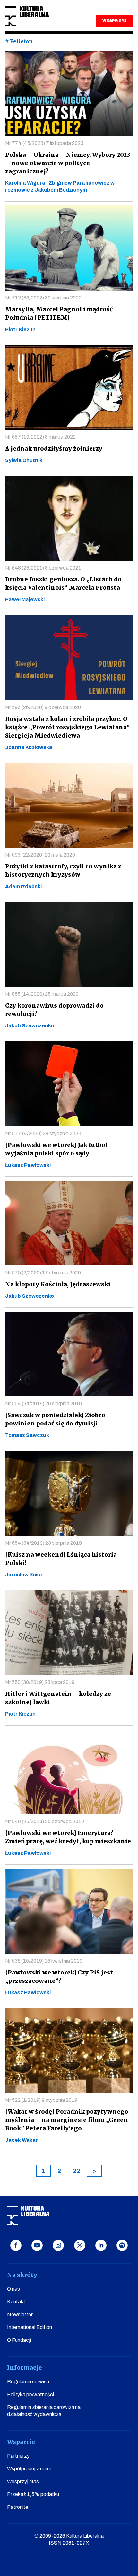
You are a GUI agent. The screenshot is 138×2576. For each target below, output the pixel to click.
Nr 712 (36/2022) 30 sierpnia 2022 (43, 298)
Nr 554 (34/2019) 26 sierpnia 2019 (43, 1404)
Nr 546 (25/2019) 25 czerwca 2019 (45, 1821)
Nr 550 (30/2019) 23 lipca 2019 (40, 1682)
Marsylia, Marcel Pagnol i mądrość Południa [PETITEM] (59, 313)
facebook (16, 2245)
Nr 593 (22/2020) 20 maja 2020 (40, 855)
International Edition (30, 2327)
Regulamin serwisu (28, 2382)
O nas (13, 2289)
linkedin (101, 2245)
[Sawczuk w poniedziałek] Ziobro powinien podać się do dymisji (55, 1419)
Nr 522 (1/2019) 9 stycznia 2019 (41, 2100)
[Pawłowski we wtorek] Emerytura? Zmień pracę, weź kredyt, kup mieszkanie (68, 1837)
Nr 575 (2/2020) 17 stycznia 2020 (43, 1273)
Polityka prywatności (30, 2394)
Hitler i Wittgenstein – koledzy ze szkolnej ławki (58, 1698)
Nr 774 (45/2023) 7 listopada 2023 (44, 143)
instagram (58, 2245)
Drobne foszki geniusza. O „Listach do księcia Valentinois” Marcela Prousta (63, 583)
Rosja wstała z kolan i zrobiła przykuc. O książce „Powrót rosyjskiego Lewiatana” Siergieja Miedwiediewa (67, 727)
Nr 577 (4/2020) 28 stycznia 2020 (43, 1133)
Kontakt (16, 2302)
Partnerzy (18, 2456)
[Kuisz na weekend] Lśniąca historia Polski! (61, 1559)
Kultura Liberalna (27, 16)
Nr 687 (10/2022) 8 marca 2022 (40, 437)
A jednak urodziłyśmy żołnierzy (54, 448)
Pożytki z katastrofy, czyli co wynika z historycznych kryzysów (63, 870)
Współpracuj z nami (29, 2469)
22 (77, 2171)
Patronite (18, 2507)
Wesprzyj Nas (23, 2481)
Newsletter (20, 2314)
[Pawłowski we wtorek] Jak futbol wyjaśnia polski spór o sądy (56, 1149)
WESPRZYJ (114, 21)
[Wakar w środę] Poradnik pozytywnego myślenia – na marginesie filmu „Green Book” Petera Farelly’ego (67, 2120)
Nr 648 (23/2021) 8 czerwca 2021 (43, 568)
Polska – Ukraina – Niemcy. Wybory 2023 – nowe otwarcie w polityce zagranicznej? (68, 163)
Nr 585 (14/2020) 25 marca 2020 (42, 994)
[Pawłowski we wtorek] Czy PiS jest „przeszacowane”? (59, 1977)
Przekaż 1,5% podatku (33, 2494)
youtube (37, 2245)
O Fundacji (19, 2340)
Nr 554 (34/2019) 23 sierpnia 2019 (43, 1543)
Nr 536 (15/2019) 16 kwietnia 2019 (44, 1961)
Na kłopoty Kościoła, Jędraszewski (58, 1284)
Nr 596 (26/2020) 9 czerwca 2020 (43, 707)
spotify (122, 2245)
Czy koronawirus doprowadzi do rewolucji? (54, 1010)
